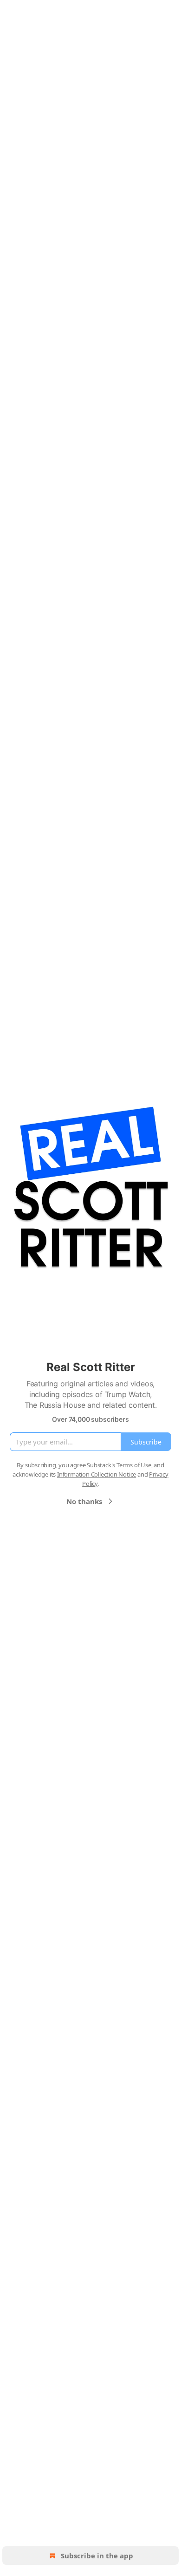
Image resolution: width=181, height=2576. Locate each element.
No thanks (84, 1501)
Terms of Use (134, 1465)
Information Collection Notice (97, 1474)
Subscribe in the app (97, 2556)
